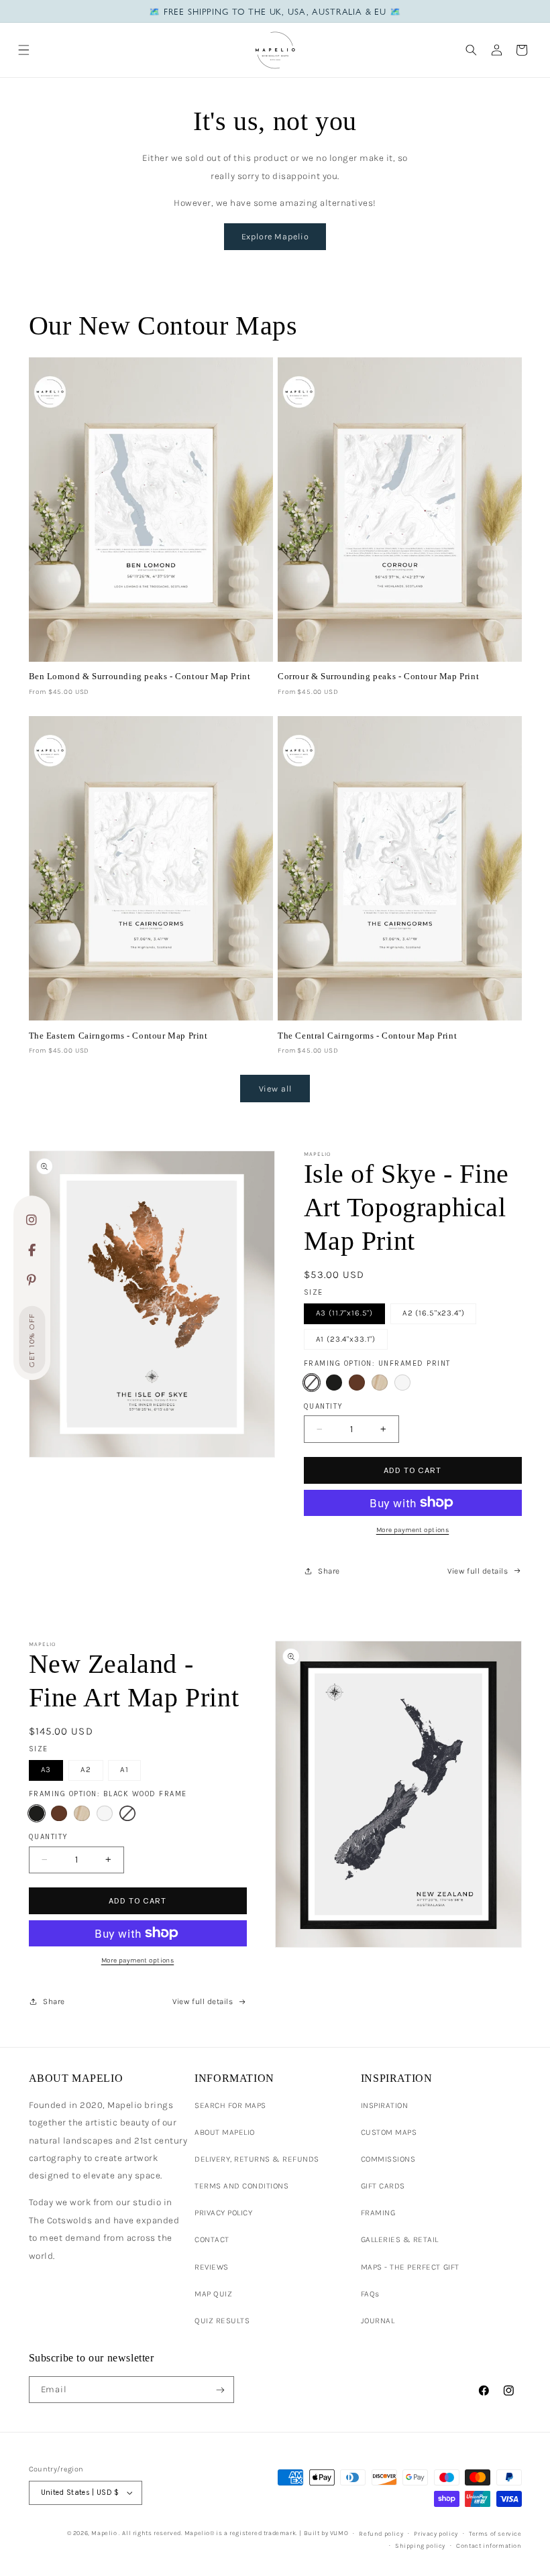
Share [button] (329, 1571)
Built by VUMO (326, 2533)
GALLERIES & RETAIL (400, 2239)
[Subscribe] (220, 2390)
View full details (478, 1571)
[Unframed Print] (312, 1383)
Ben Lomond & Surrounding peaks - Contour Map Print (140, 676)
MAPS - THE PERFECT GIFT (410, 2267)
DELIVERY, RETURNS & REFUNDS (257, 2159)
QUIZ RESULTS (222, 2321)
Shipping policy (420, 2545)
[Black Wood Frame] (334, 1383)
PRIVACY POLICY (223, 2213)
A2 (86, 1769)
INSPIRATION (385, 2105)
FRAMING (378, 2213)
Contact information (489, 2545)
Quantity (324, 1406)
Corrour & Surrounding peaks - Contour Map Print (378, 676)
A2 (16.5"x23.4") (434, 1313)
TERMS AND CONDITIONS (241, 2186)
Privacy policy (436, 2533)
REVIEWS (212, 2267)
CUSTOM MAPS (389, 2132)
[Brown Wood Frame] (357, 1383)
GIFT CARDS (383, 2186)
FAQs (370, 2294)
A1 (124, 1769)
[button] (24, 50)
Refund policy (381, 2533)
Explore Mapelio (275, 236)
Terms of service (495, 2533)
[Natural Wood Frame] (380, 1383)
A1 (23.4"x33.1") (346, 1339)
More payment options (413, 1530)
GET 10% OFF (32, 1340)
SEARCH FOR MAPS (230, 2105)
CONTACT (212, 2239)
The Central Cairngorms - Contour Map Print (367, 1036)
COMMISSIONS (388, 2159)
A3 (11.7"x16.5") (345, 1313)
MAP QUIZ (213, 2294)
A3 (46, 1769)
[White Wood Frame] (402, 1383)
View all (275, 1089)
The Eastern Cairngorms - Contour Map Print (118, 1036)
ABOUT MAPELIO (225, 2132)
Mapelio (104, 2533)
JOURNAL (378, 2321)
